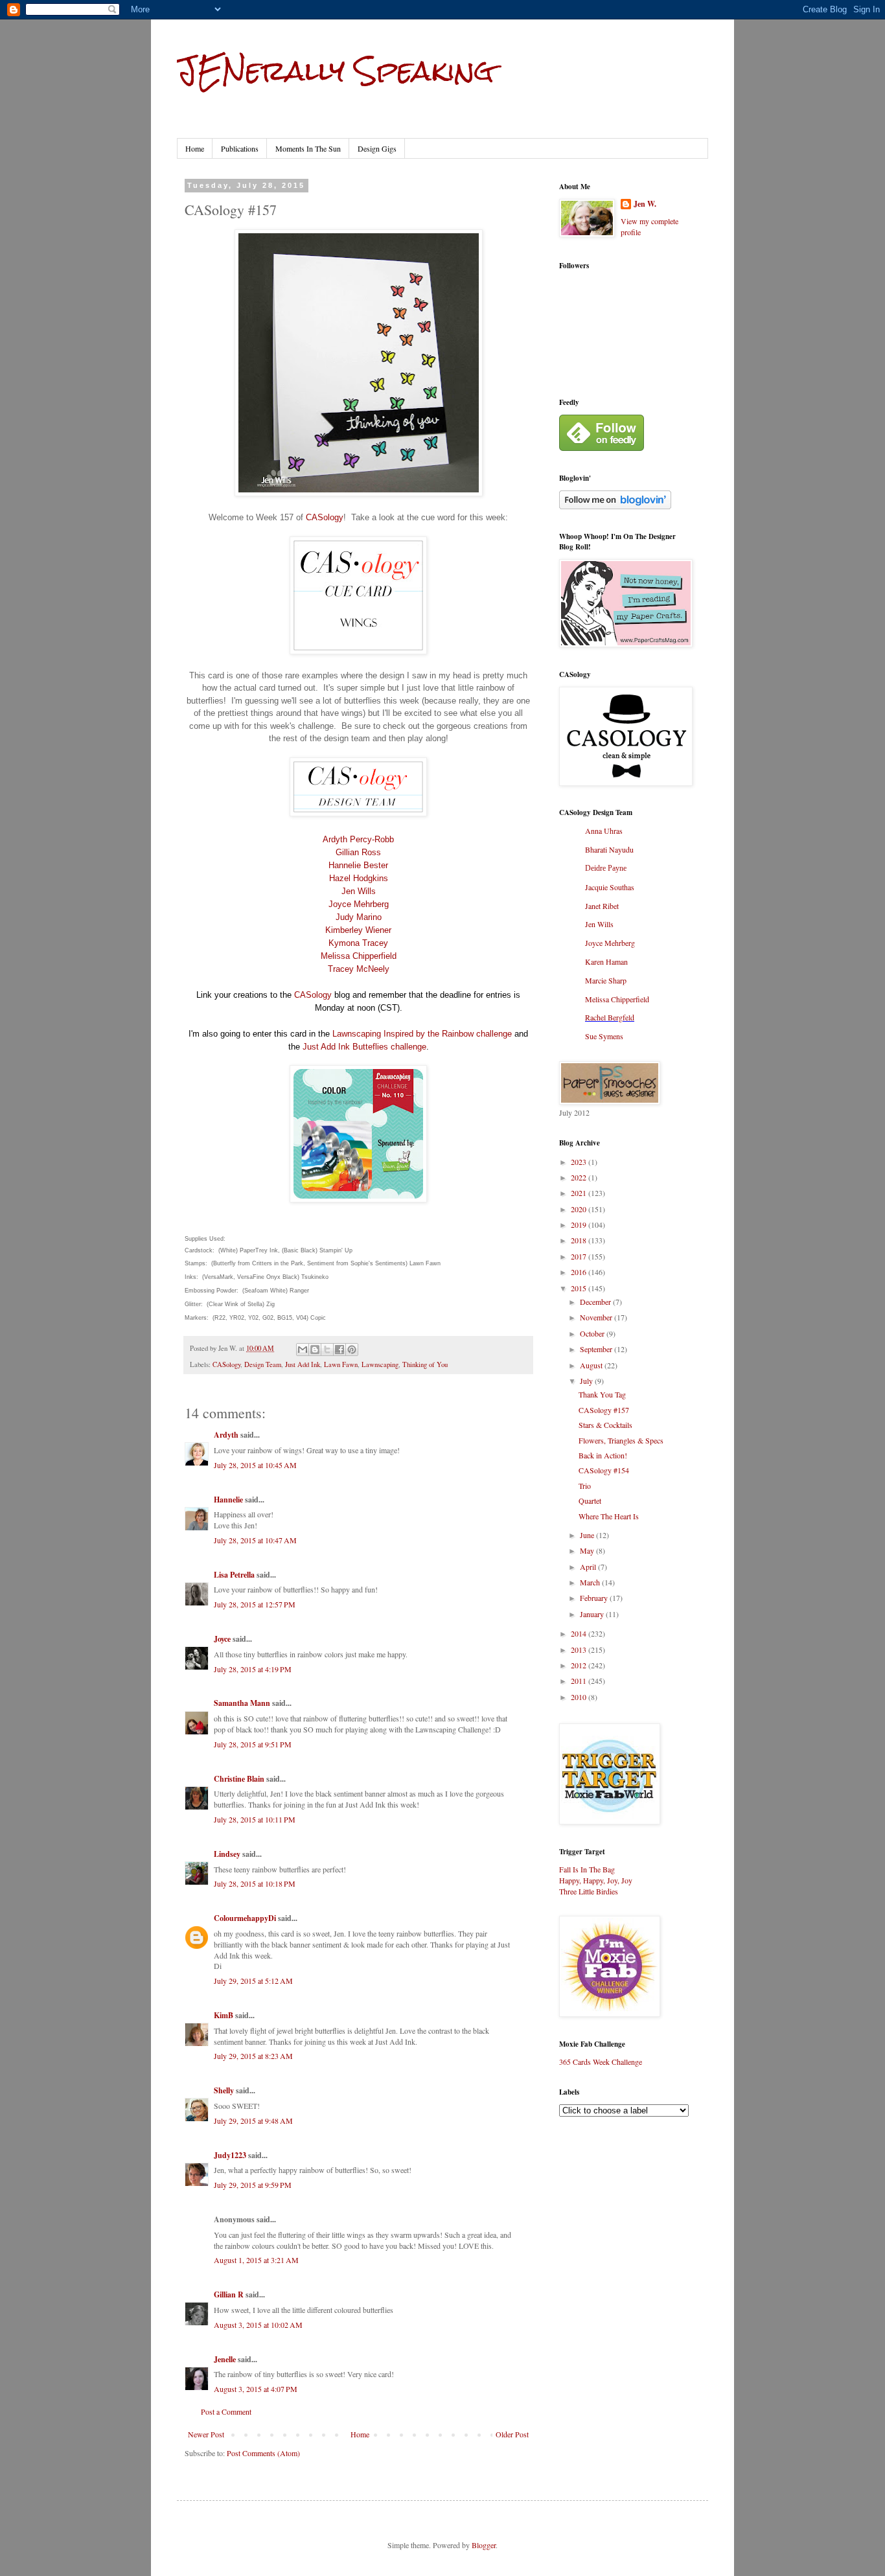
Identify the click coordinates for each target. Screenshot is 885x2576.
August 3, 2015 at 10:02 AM (258, 2325)
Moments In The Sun (308, 148)
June (588, 1535)
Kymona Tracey (358, 943)
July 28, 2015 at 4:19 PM (253, 1669)
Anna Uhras (604, 831)
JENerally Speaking (335, 71)
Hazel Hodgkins (359, 878)
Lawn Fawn (341, 1364)
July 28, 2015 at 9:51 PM (253, 1744)
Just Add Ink (303, 1364)
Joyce (222, 1639)
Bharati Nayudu (609, 849)
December (596, 1302)
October (593, 1333)
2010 (580, 1697)
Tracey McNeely (359, 969)
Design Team (263, 1364)
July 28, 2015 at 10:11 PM (255, 1819)
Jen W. (645, 204)
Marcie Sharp (606, 980)
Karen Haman (606, 961)
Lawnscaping (380, 1364)
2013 (580, 1650)
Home (195, 148)
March (591, 1582)
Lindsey (227, 1854)
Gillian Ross (358, 852)
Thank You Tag (602, 1394)
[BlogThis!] (315, 1350)
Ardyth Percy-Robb (358, 839)
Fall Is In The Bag (587, 1869)
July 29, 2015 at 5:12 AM (253, 1981)
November (597, 1317)
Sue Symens (604, 1036)
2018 (580, 1240)
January (593, 1614)
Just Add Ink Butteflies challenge (364, 1047)
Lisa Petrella (234, 1575)
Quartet (590, 1501)
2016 (580, 1272)
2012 (580, 1665)
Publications (240, 148)
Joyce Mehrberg (359, 904)
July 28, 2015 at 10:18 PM (255, 1883)
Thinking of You (425, 1364)
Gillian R (229, 2294)
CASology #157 (604, 1410)
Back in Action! (603, 1455)
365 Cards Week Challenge (601, 2062)
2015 (580, 1288)
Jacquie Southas (610, 887)
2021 (580, 1193)
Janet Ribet (602, 906)
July (587, 1381)
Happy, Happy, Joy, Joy (596, 1880)
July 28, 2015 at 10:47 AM (255, 1540)
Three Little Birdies (589, 1891)
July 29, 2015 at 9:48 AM (253, 2121)
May (588, 1550)
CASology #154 (604, 1470)
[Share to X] (327, 1350)
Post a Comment (226, 2411)
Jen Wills (359, 891)
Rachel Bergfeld (610, 1017)
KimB (224, 2015)
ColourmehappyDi (245, 1918)
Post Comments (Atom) (263, 2453)
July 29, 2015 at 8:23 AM (253, 2056)
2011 (580, 1681)
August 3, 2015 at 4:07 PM (256, 2389)
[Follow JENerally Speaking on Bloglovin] (615, 506)
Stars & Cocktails (605, 1425)
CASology (325, 517)
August (592, 1365)
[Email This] (303, 1350)
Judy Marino (359, 917)
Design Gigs (377, 148)
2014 (580, 1633)
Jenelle (226, 2359)
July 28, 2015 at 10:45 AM (255, 1465)
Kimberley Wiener (358, 930)
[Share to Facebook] (339, 1350)
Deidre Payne (606, 868)
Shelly (224, 2090)
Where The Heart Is (609, 1516)
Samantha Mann (242, 1703)
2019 (580, 1225)
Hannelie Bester (358, 865)
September (597, 1349)
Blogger (484, 2545)
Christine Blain (239, 1779)
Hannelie (228, 1500)
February (595, 1598)
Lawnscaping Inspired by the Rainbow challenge (422, 1034)
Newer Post (206, 2434)
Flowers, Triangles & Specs (621, 1440)
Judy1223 (230, 2155)
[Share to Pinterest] (352, 1350)
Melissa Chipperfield (359, 956)
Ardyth (226, 1435)
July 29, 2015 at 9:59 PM (253, 2185)
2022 (580, 1177)
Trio (585, 1486)
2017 (580, 1256)
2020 (580, 1209)
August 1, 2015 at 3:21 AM (256, 2260)
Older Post (512, 2434)
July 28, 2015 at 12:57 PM (255, 1604)
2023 (580, 1162)
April (589, 1567)
